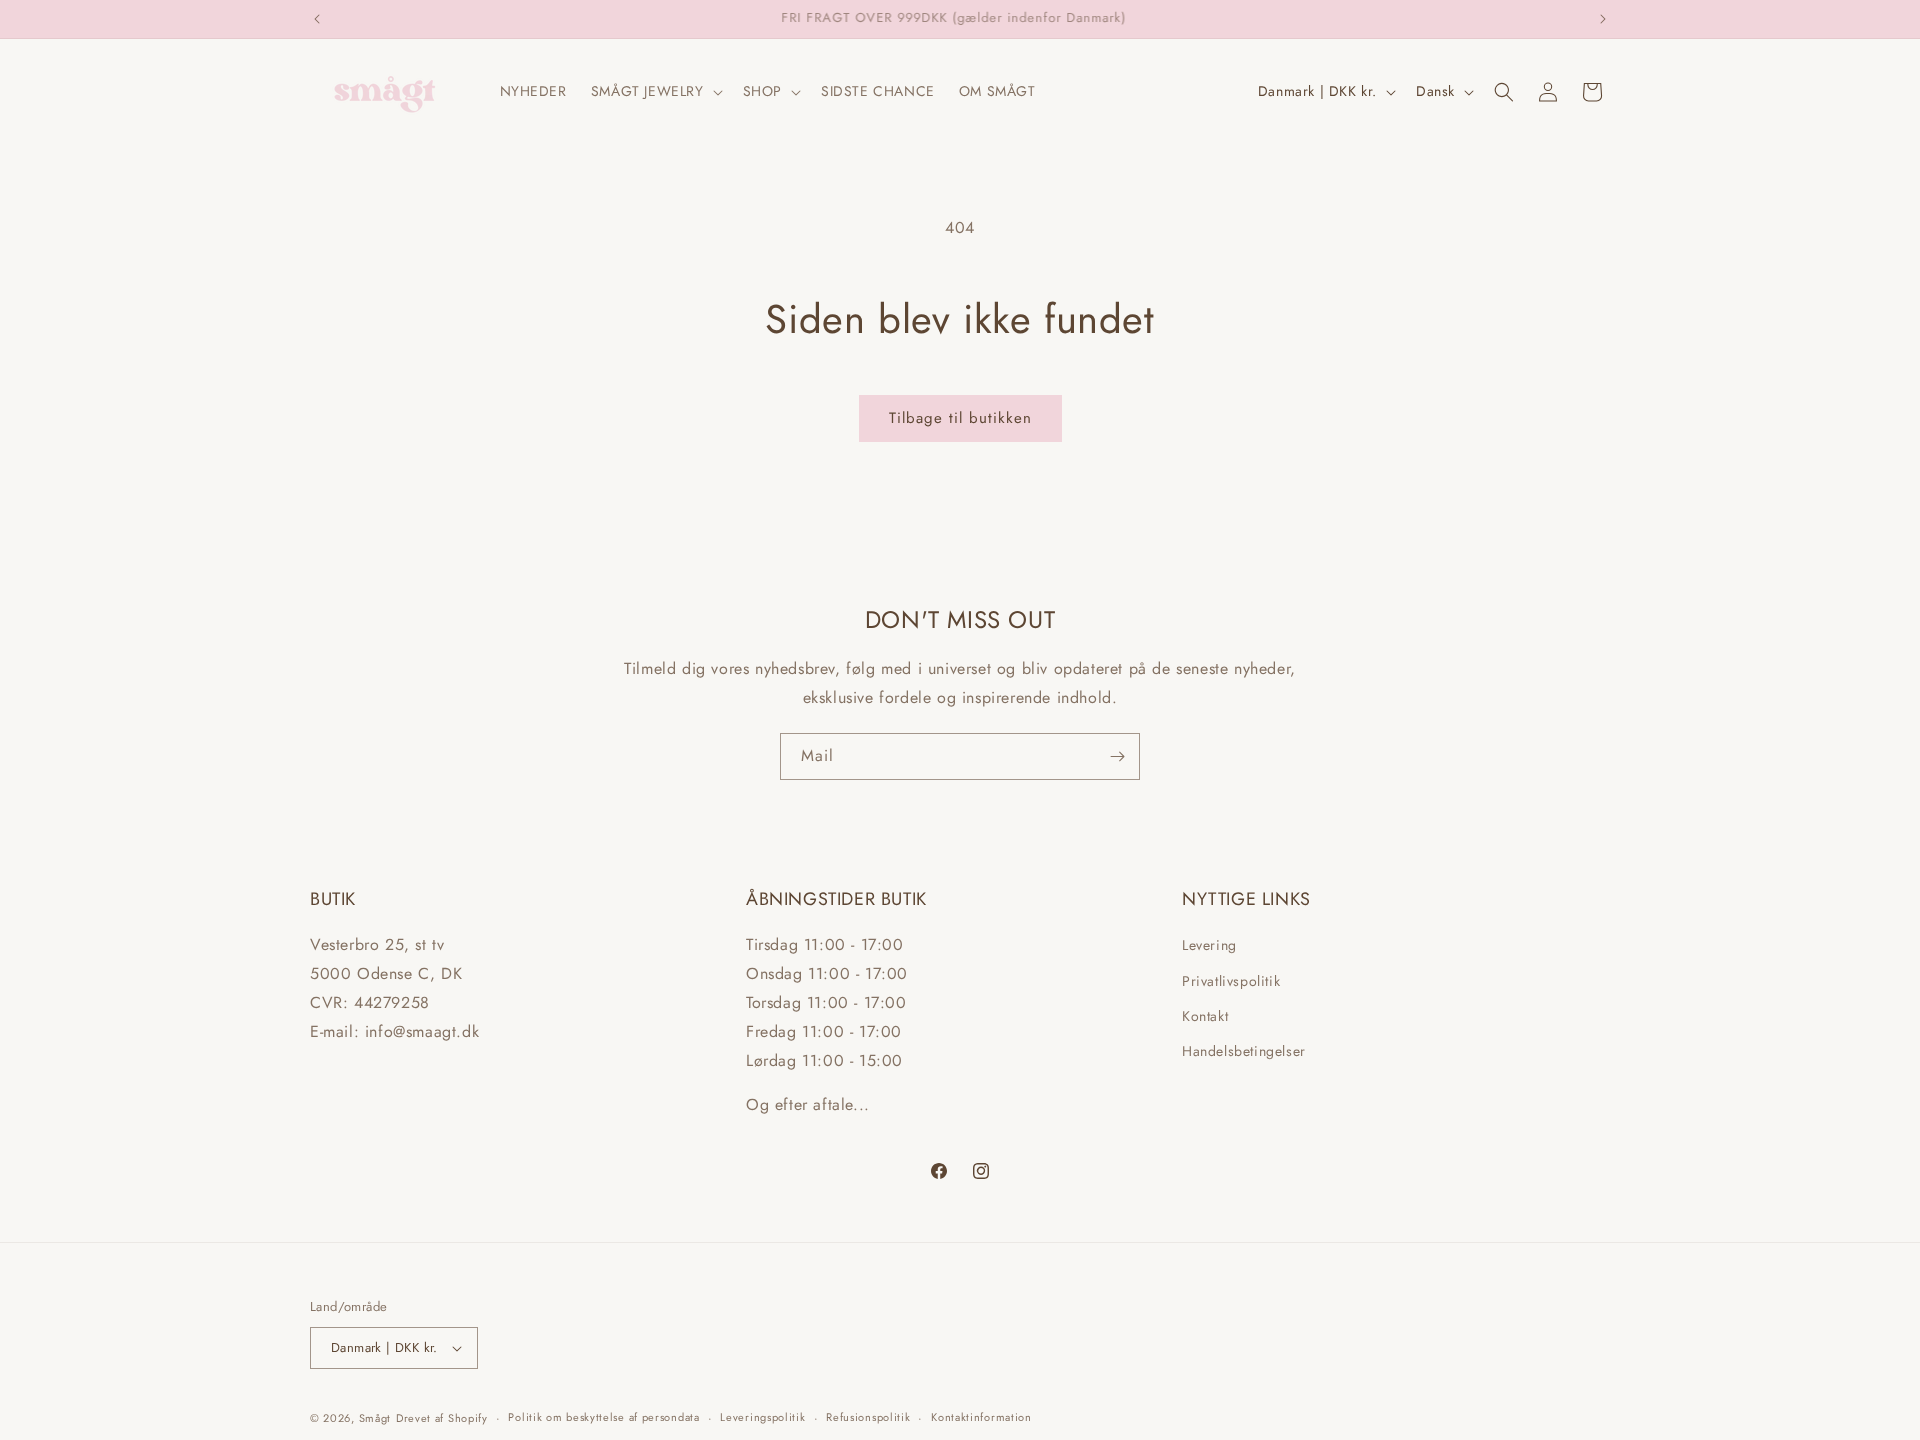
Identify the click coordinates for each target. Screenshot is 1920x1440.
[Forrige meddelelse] (317, 19)
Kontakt (1205, 1016)
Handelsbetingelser (1244, 1051)
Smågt (375, 1418)
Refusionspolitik (868, 1417)
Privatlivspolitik (1231, 981)
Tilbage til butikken (960, 418)
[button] (655, 91)
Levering (1209, 945)
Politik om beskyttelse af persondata (603, 1417)
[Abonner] (1117, 756)
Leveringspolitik (762, 1417)
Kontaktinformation (981, 1417)
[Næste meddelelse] (1603, 19)
